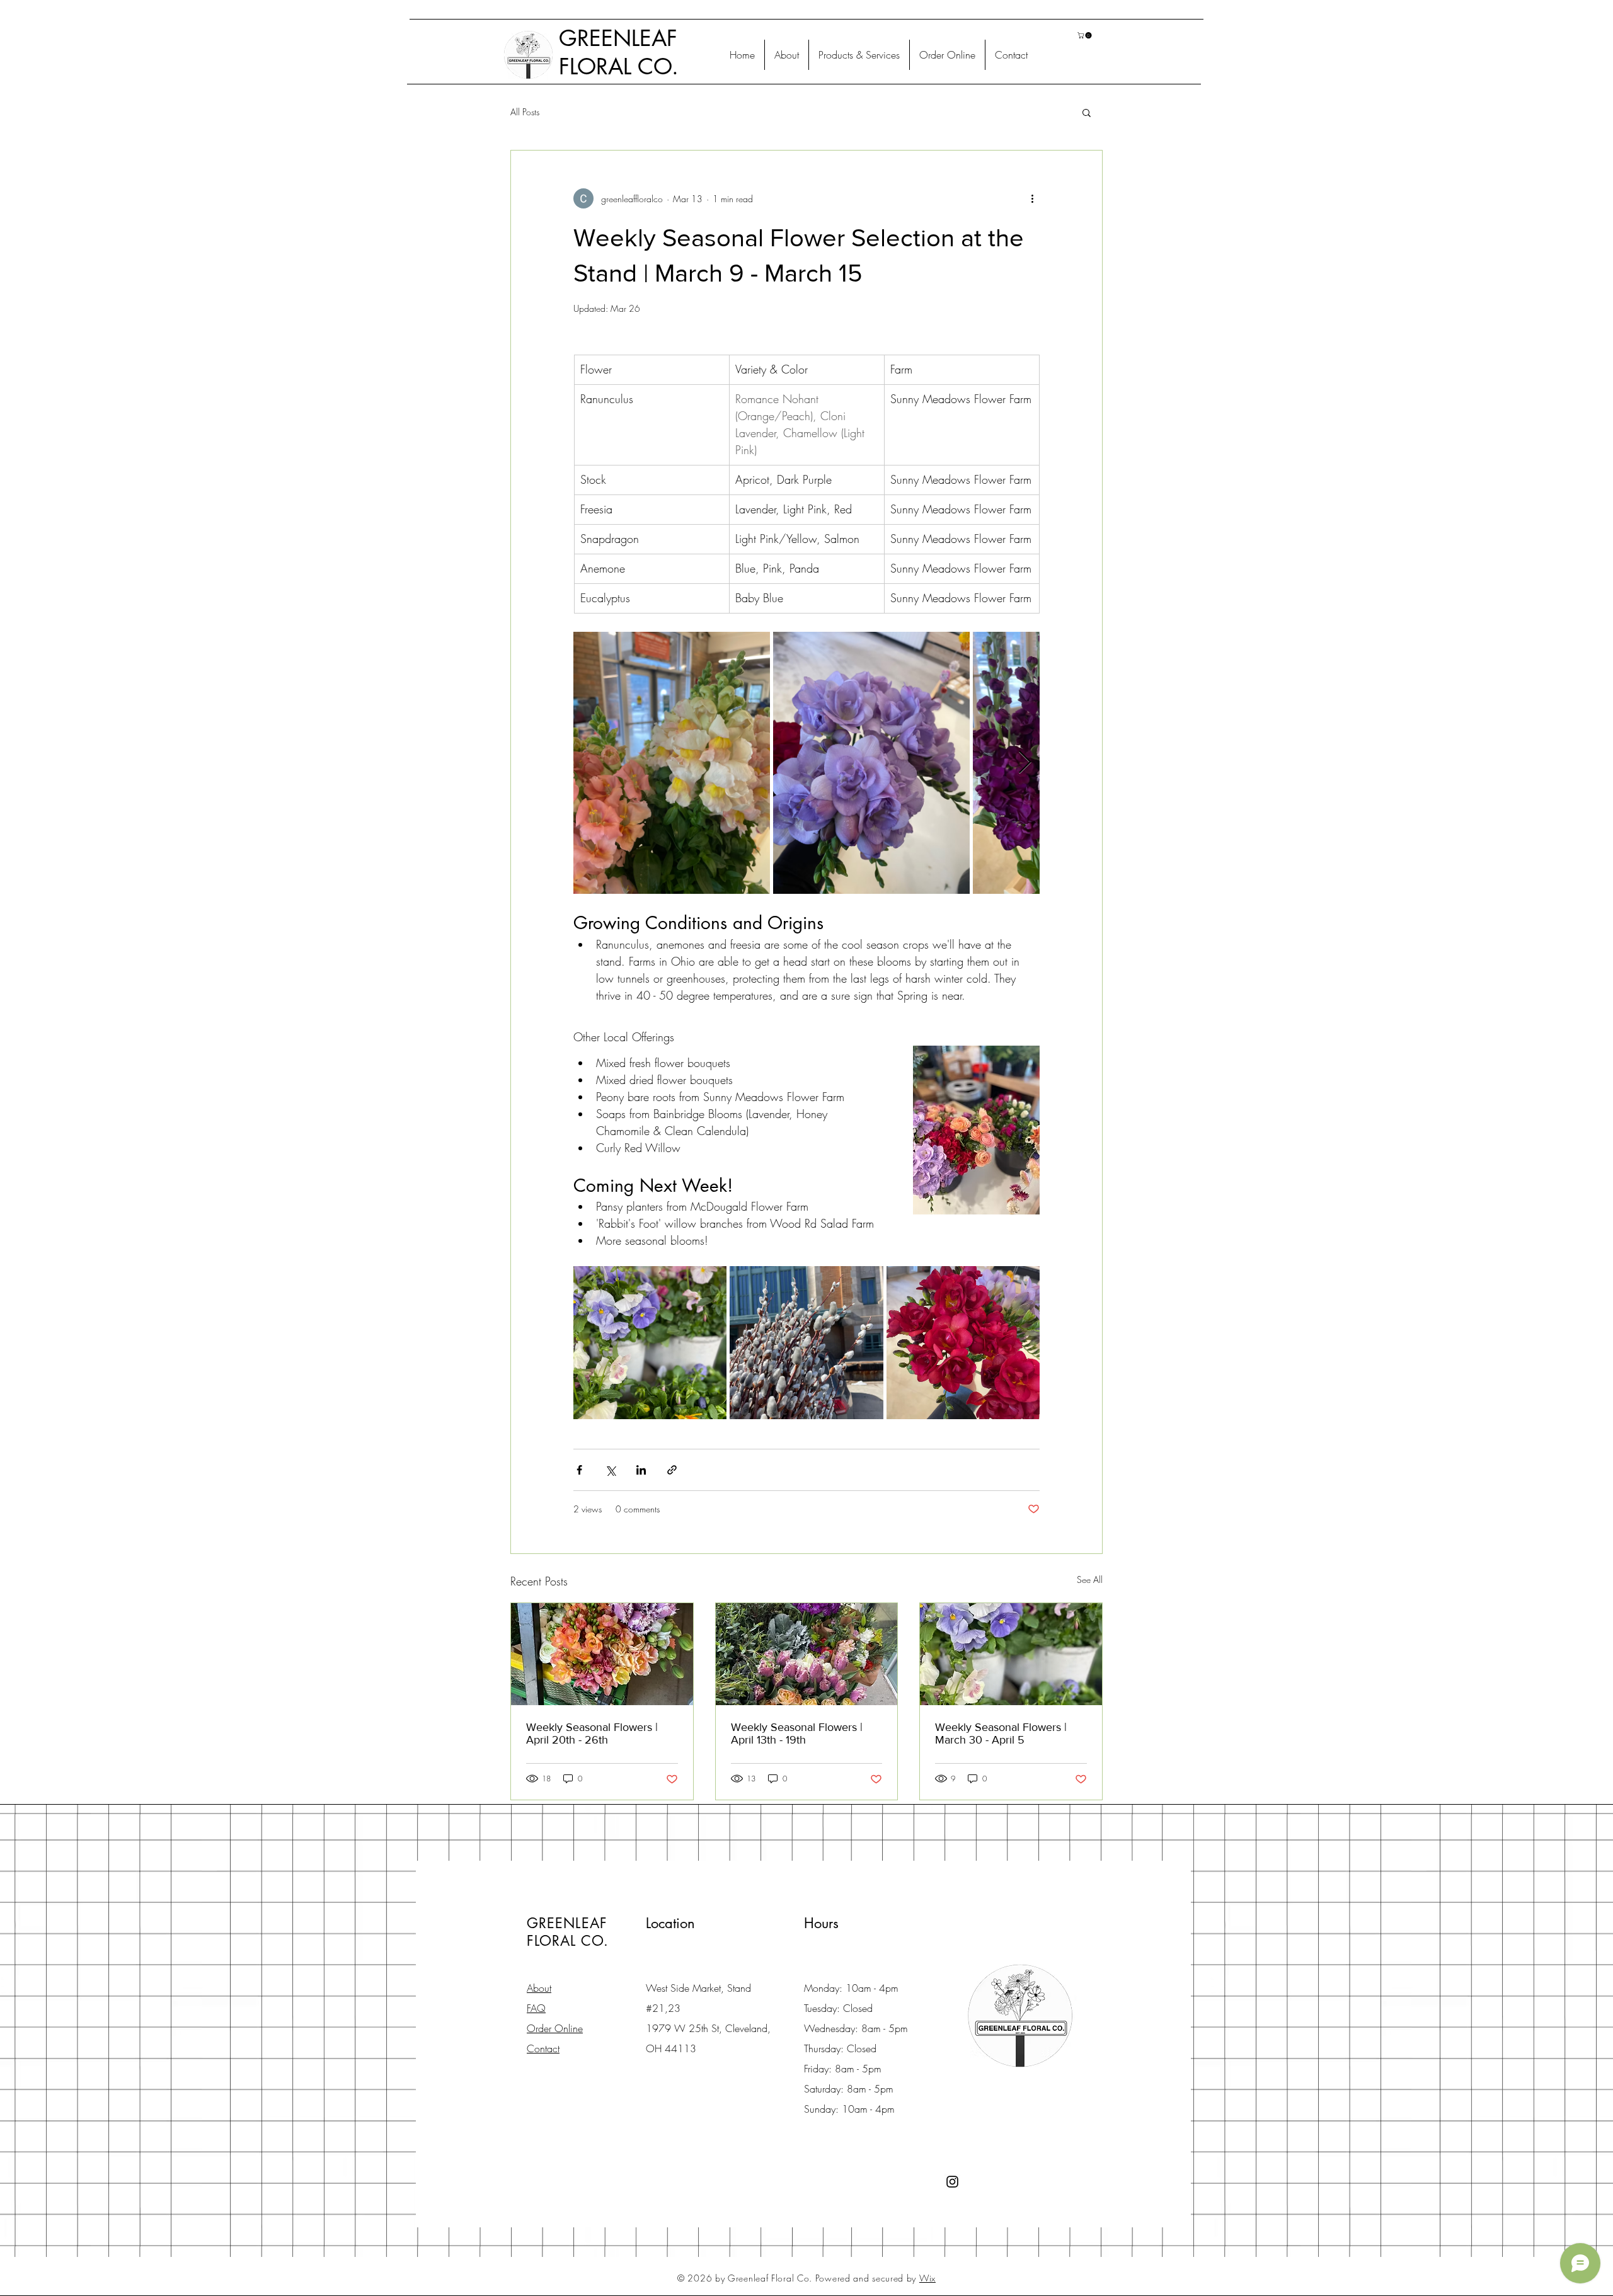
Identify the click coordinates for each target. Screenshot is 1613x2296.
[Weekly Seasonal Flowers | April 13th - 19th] (807, 1654)
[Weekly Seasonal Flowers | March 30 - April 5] (1011, 1654)
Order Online (555, 2028)
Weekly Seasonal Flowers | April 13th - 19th (797, 1733)
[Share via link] (672, 1470)
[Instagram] (952, 2182)
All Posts (525, 112)
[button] (1085, 35)
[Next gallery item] (1025, 763)
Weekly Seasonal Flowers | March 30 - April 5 (1001, 1733)
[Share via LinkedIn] (641, 1470)
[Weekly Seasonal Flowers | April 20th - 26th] (602, 1654)
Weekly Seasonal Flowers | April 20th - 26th (592, 1733)
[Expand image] (672, 763)
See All (1090, 1579)
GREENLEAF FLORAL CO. (619, 52)
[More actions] (1032, 198)
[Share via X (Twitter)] (610, 1470)
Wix (927, 2278)
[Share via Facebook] (579, 1470)
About (539, 1988)
